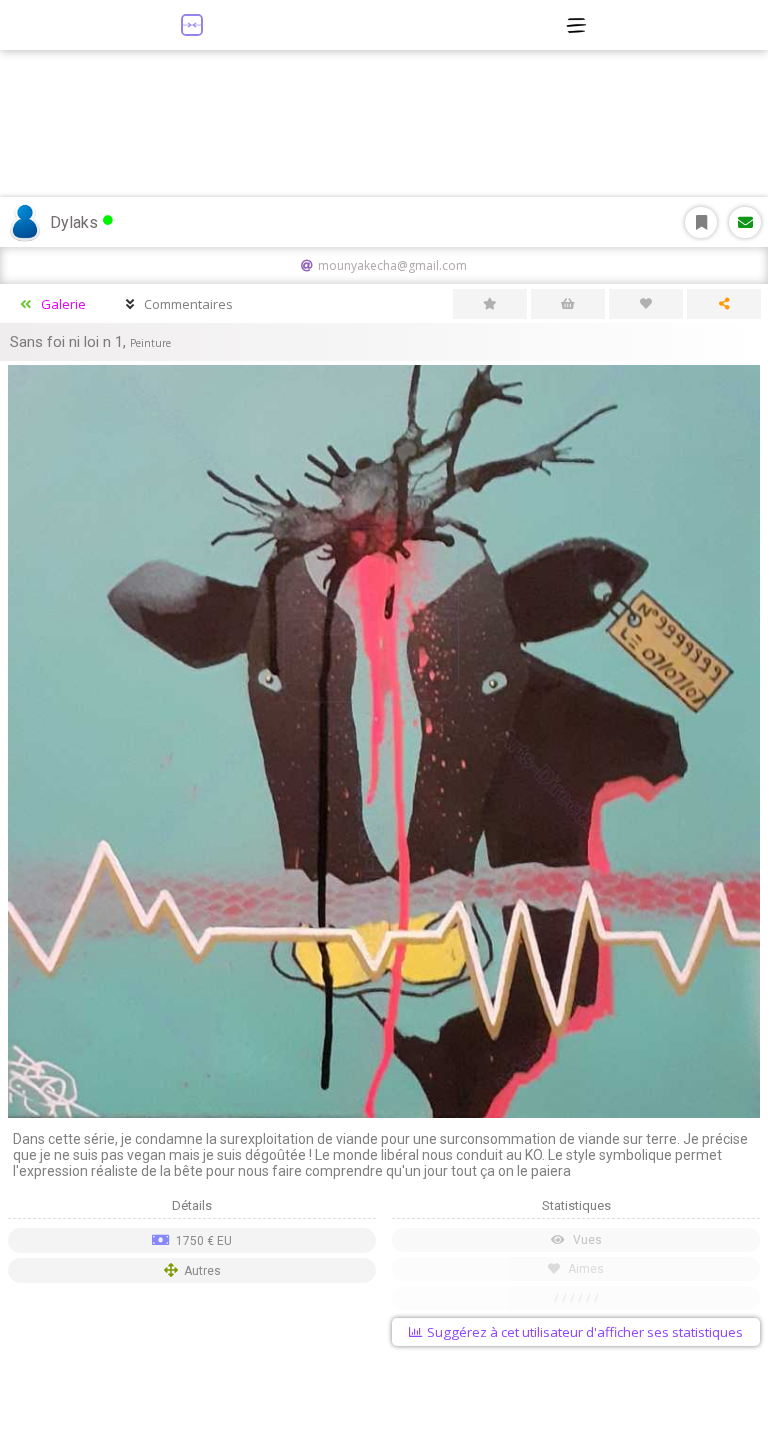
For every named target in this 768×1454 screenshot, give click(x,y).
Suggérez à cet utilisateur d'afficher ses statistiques (585, 1332)
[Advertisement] (384, 1404)
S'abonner (701, 222)
